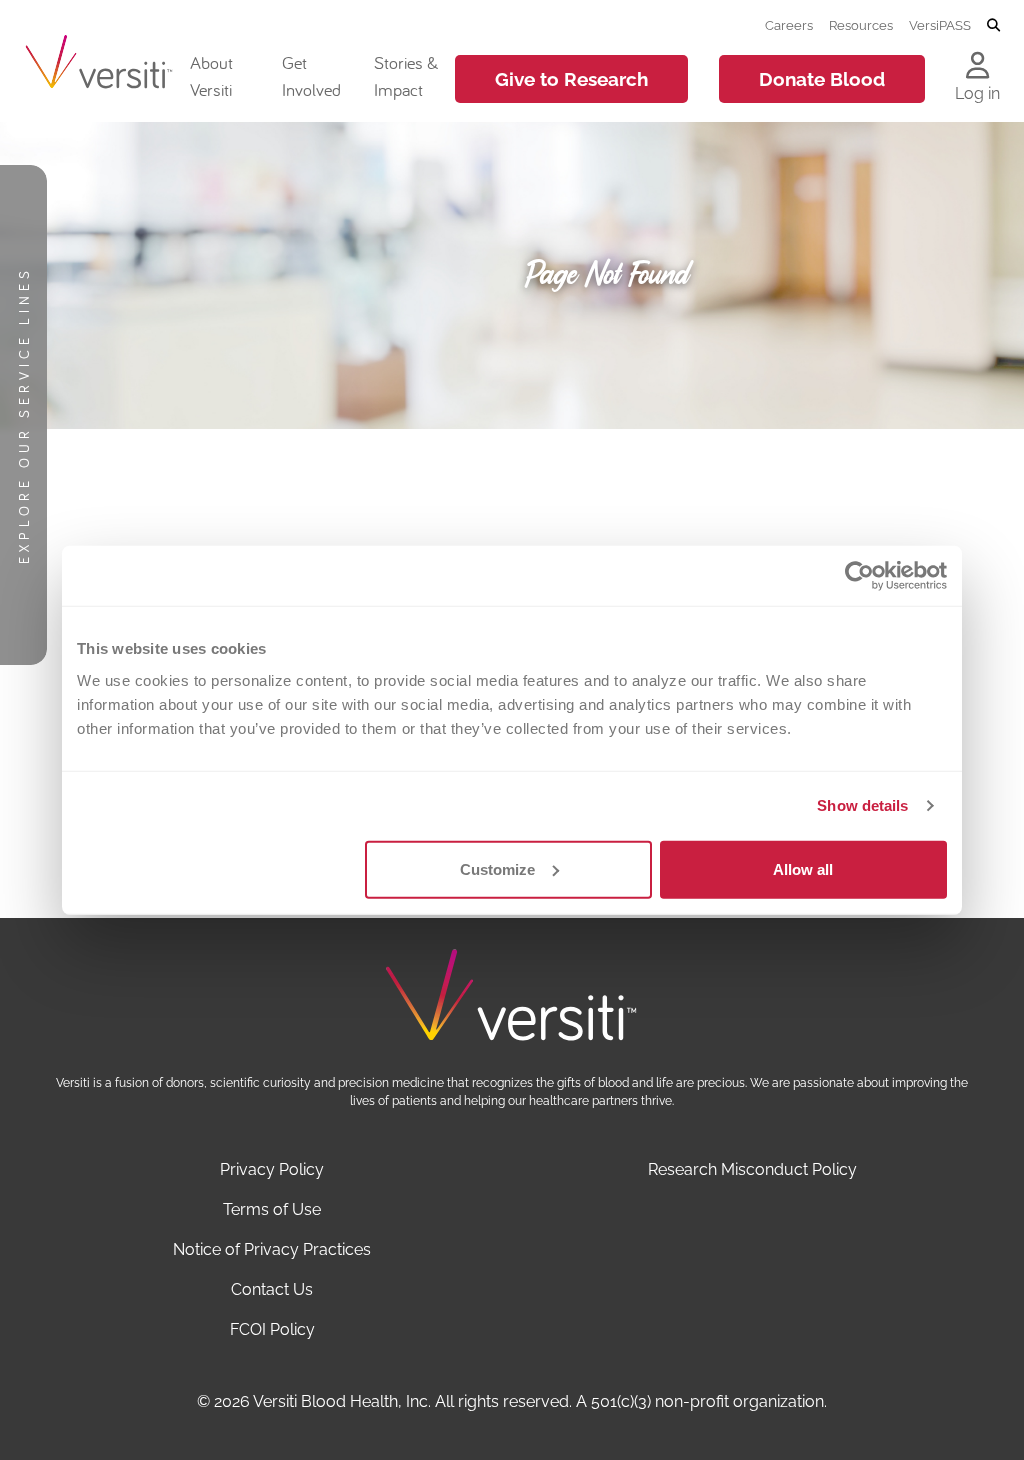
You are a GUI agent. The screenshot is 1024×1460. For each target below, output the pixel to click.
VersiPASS (940, 25)
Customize (497, 868)
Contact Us (272, 1289)
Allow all (803, 868)
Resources (861, 25)
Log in (977, 93)
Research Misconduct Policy (752, 1169)
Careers (789, 25)
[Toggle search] (993, 26)
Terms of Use (272, 1209)
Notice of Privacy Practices (272, 1249)
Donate (822, 79)
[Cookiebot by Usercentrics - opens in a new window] (859, 576)
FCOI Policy (272, 1329)
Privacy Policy (272, 1169)
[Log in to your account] (977, 67)
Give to (571, 79)
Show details (862, 805)
